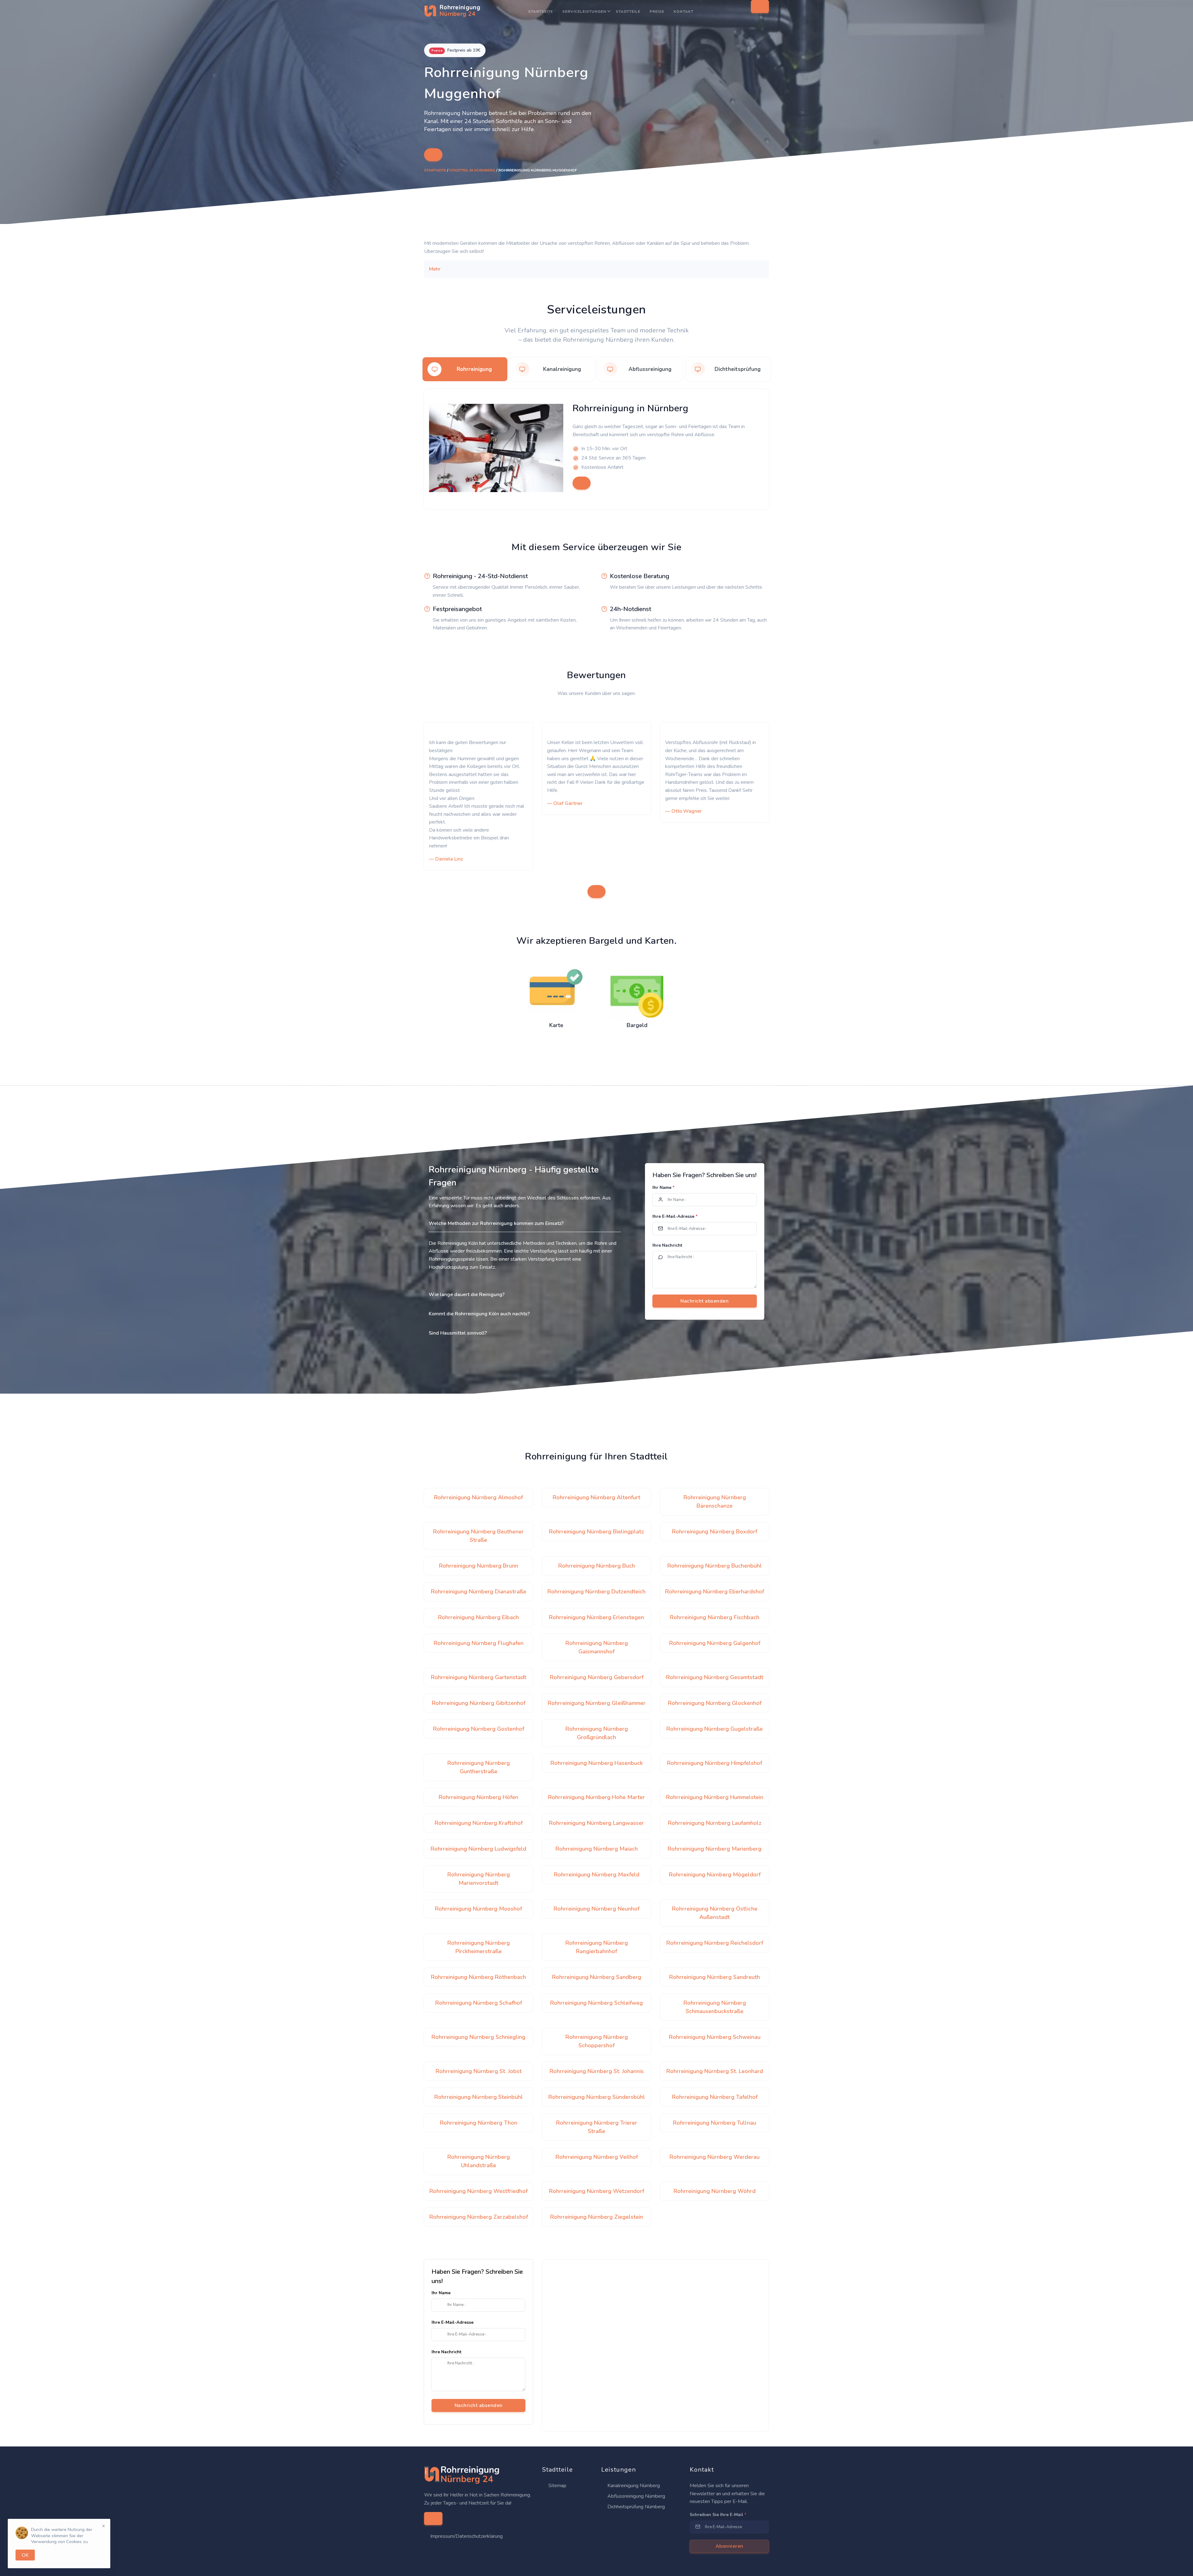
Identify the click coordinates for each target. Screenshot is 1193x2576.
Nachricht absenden (479, 2405)
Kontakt (683, 11)
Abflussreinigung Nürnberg (636, 2496)
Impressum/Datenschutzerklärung (466, 2536)
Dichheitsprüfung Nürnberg (635, 2507)
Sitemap (557, 2486)
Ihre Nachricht (667, 1245)
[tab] (465, 369)
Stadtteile (628, 11)
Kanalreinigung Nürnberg (633, 2486)
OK (25, 2555)
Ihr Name (663, 1188)
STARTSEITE (541, 11)
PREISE (657, 11)
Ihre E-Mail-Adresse (675, 1216)
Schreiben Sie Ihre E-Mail (718, 2515)
